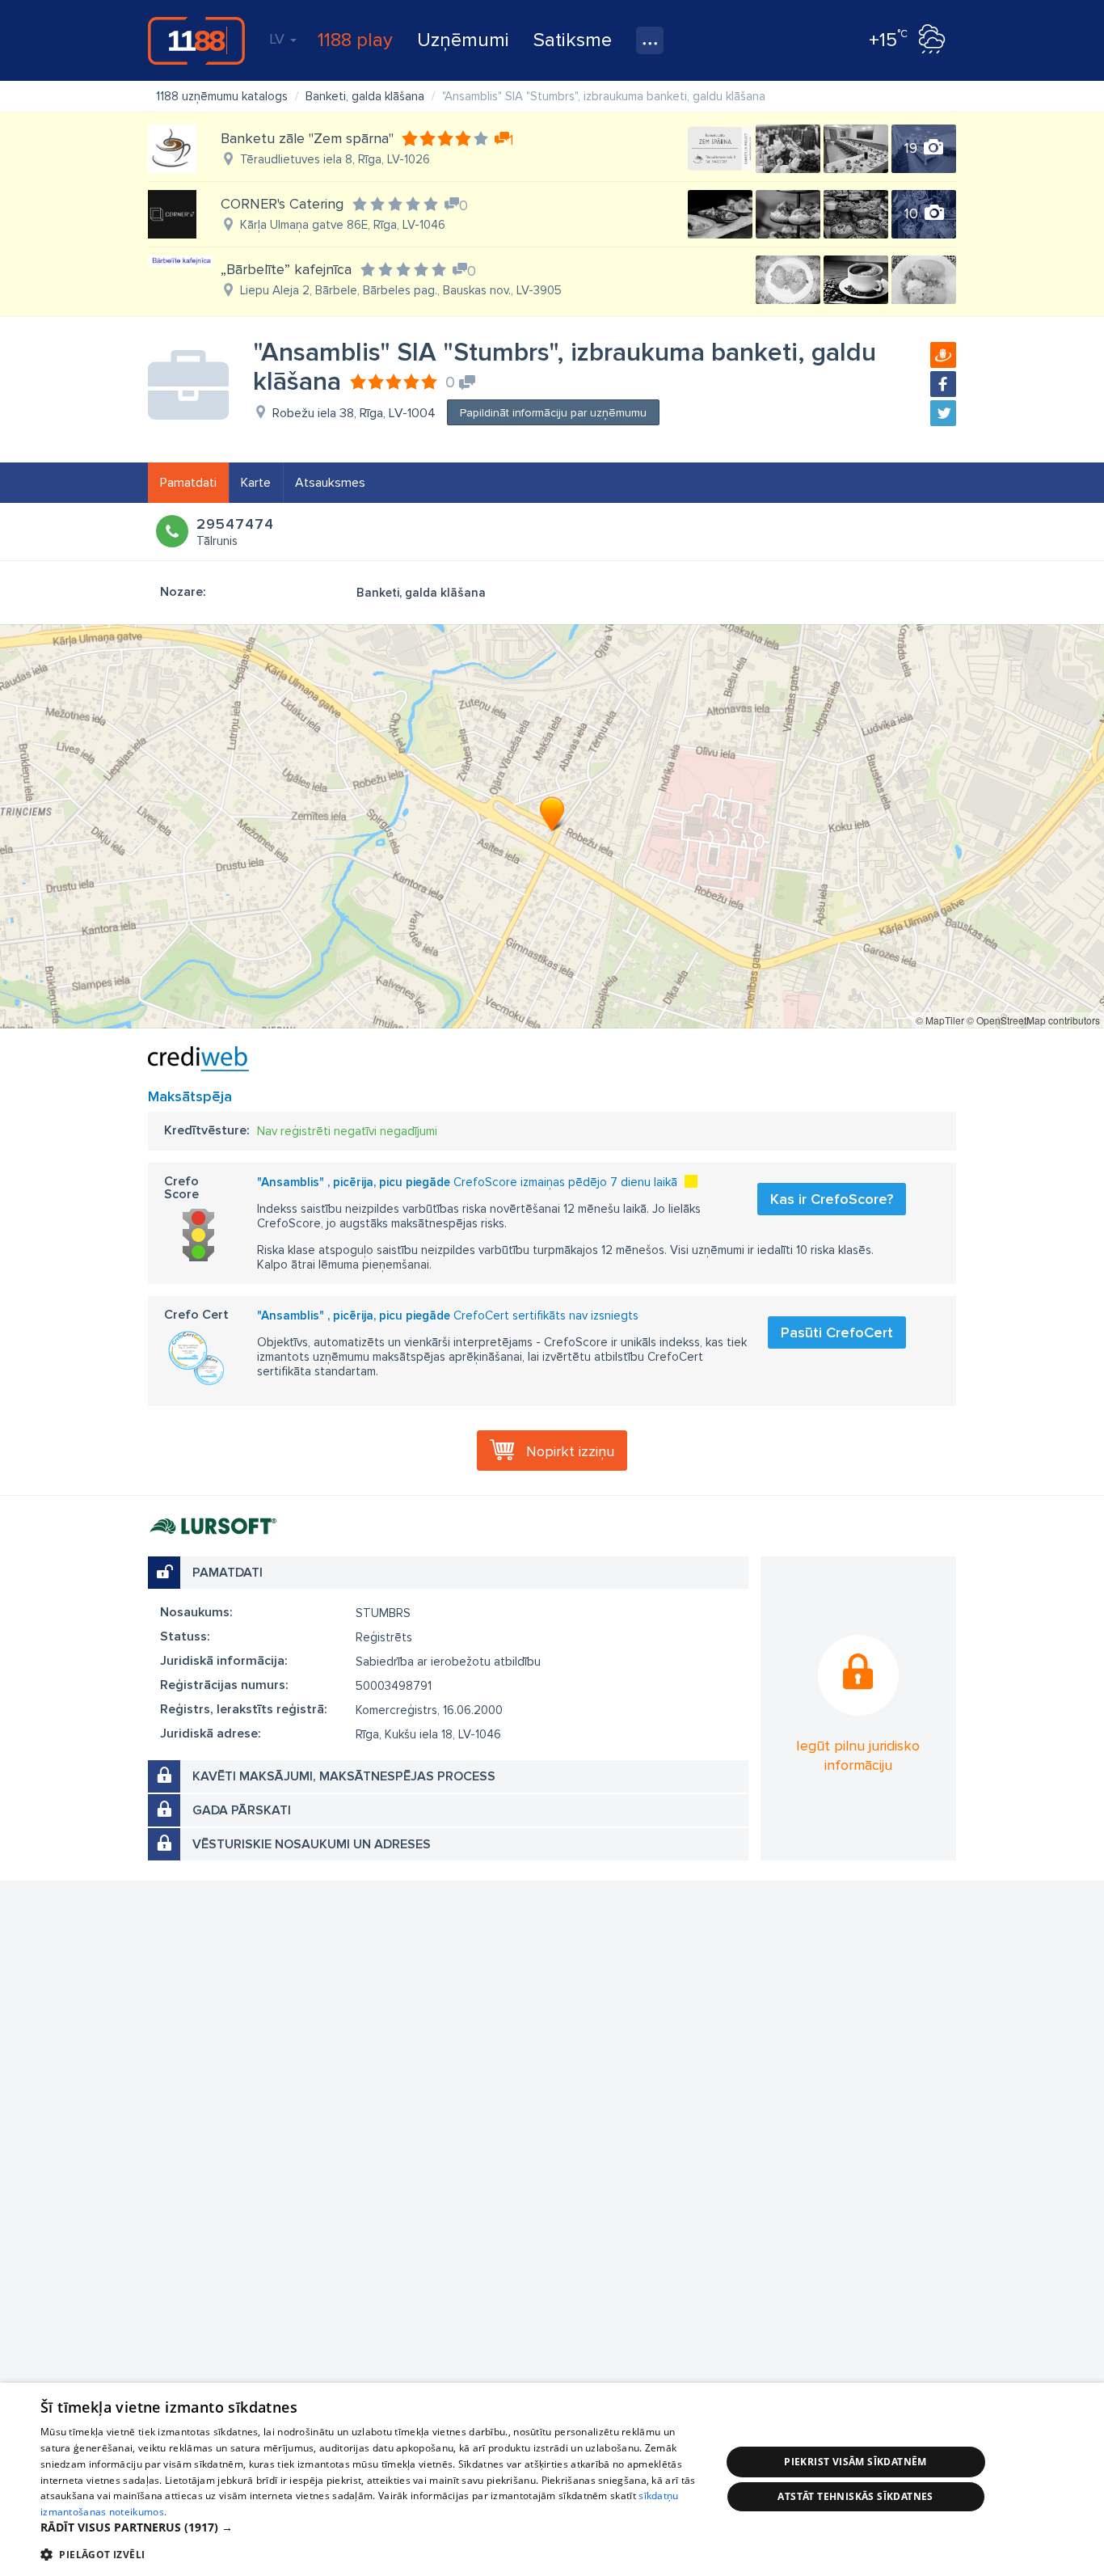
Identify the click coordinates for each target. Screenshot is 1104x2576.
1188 (196, 40)
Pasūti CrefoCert (837, 1332)
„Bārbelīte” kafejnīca (286, 269)
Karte (256, 483)
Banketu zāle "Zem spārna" (307, 138)
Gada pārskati (242, 1810)
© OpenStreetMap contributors (1033, 1020)
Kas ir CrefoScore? (832, 1199)
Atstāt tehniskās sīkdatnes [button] (855, 2496)
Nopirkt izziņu (570, 1451)
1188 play (355, 40)
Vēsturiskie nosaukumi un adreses (312, 1844)
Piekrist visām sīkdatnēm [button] (855, 2462)
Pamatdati (188, 483)
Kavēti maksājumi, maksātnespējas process (344, 1776)
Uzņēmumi (463, 40)
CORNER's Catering (282, 204)
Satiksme (573, 40)
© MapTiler (940, 1020)
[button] (370, 2527)
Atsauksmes (330, 483)
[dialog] (552, 2479)
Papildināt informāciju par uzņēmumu (553, 413)
